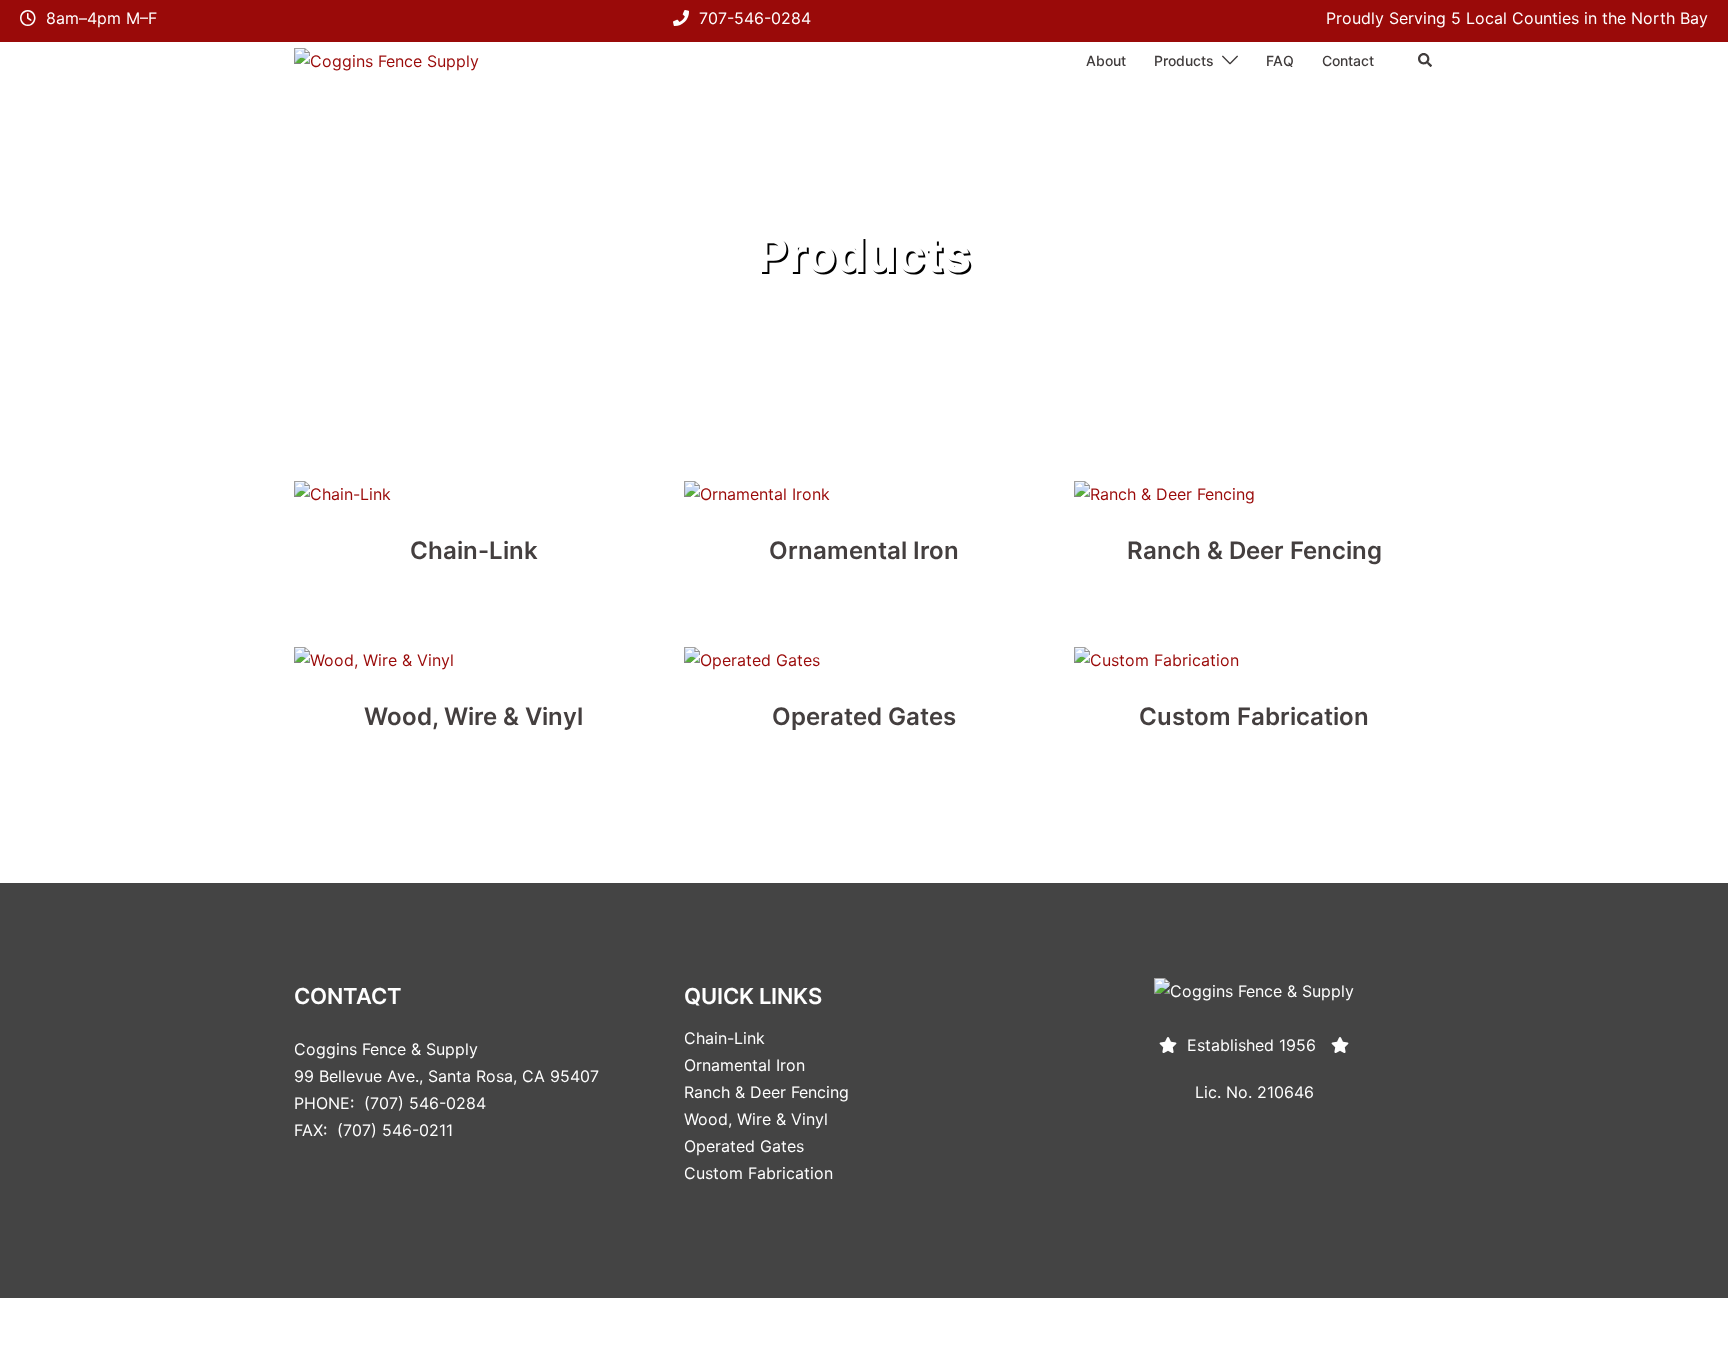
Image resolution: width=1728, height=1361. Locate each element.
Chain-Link (724, 1038)
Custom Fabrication (758, 1173)
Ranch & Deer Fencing (766, 1092)
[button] (1426, 61)
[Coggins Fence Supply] (386, 60)
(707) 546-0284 (425, 1103)
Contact (1348, 60)
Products (1184, 60)
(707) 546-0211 (395, 1130)
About (1106, 60)
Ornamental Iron (744, 1065)
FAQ (1280, 60)
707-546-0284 (755, 18)
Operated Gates (744, 1146)
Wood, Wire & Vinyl (756, 1119)
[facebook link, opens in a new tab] (1426, 1329)
